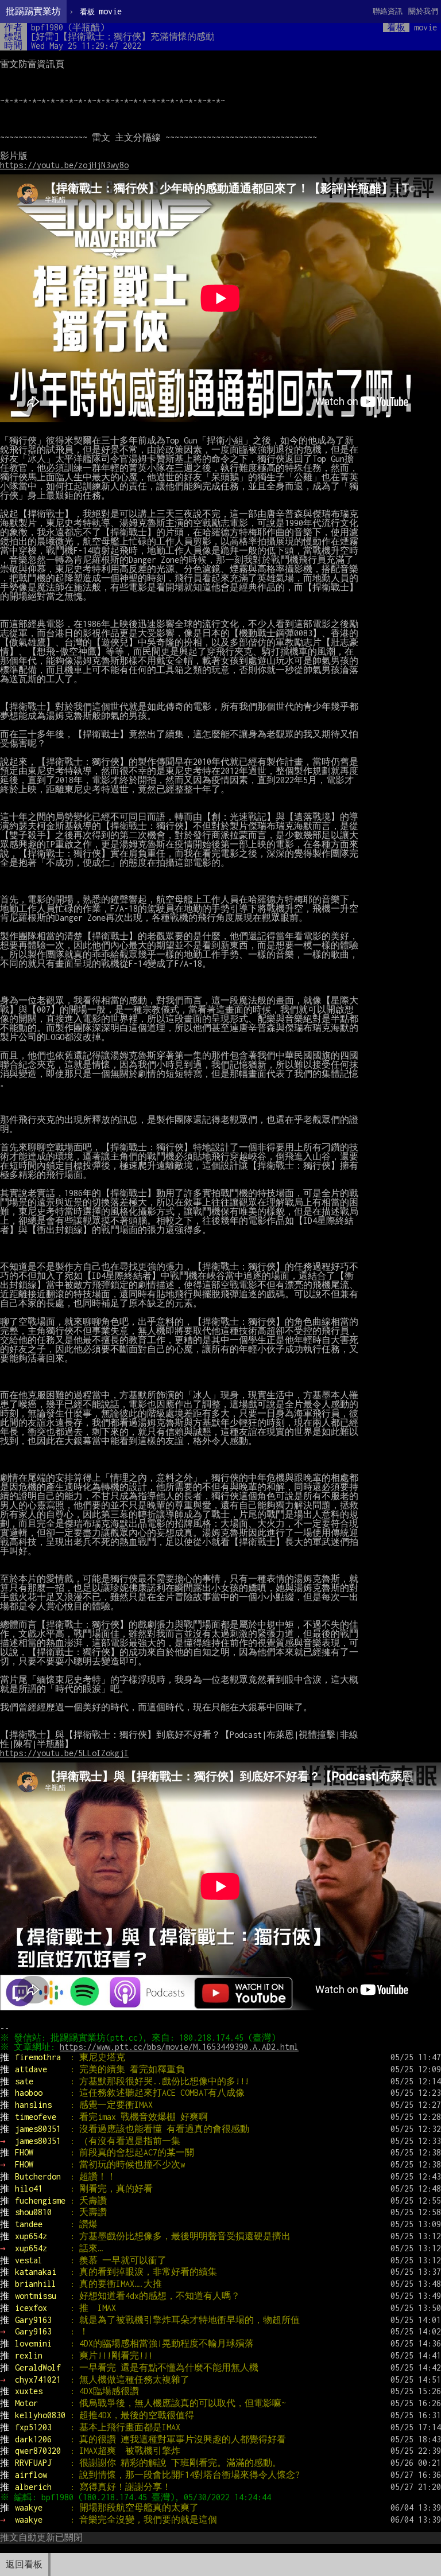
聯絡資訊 (388, 11)
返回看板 (24, 2564)
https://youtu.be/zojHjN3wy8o (64, 165)
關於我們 (423, 11)
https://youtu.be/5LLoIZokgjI (64, 1753)
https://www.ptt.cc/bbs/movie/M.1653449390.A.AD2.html (179, 2047)
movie (101, 11)
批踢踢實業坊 (33, 11)
